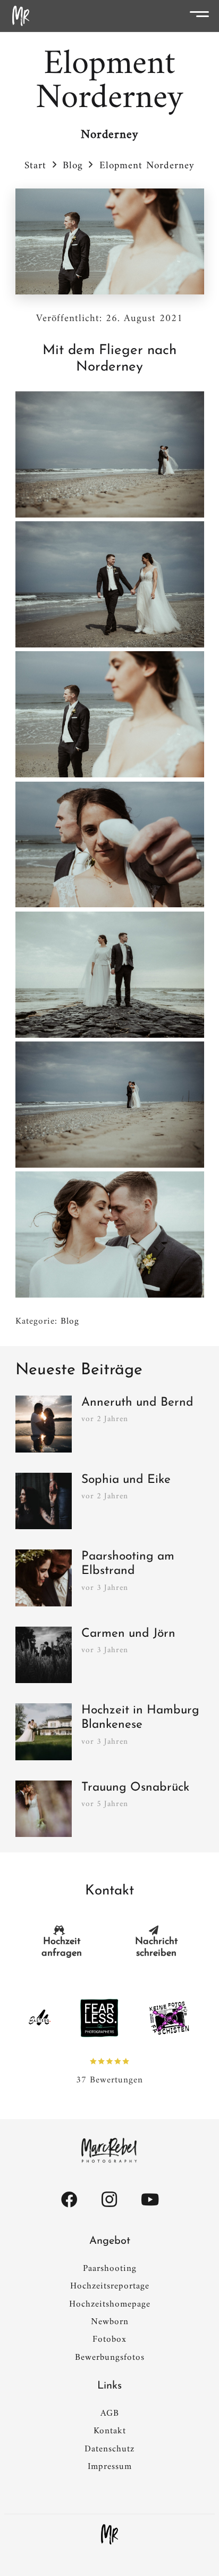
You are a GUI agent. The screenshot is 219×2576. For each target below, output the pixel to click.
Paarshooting (110, 2269)
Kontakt (110, 2431)
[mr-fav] (109, 2534)
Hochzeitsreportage (110, 2286)
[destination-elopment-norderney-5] (110, 714)
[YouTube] (150, 2200)
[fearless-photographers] (99, 2018)
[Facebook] (69, 2200)
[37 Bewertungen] (109, 2061)
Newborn (110, 2322)
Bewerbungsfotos (110, 2358)
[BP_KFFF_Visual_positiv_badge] (169, 2018)
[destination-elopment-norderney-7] (110, 454)
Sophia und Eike (126, 1480)
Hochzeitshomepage (110, 2304)
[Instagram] (109, 2200)
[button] (203, 16)
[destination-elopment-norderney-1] (110, 1105)
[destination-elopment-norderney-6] (110, 584)
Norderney (109, 135)
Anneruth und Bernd (137, 1403)
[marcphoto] (109, 2151)
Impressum (110, 2467)
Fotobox (109, 2340)
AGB (110, 2414)
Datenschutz (109, 2449)
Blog (70, 1322)
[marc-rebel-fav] (21, 16)
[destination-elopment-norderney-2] (110, 1234)
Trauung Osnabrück (135, 1788)
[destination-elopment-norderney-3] (110, 975)
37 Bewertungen (109, 2080)
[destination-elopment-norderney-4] (110, 845)
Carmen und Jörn (128, 1634)
